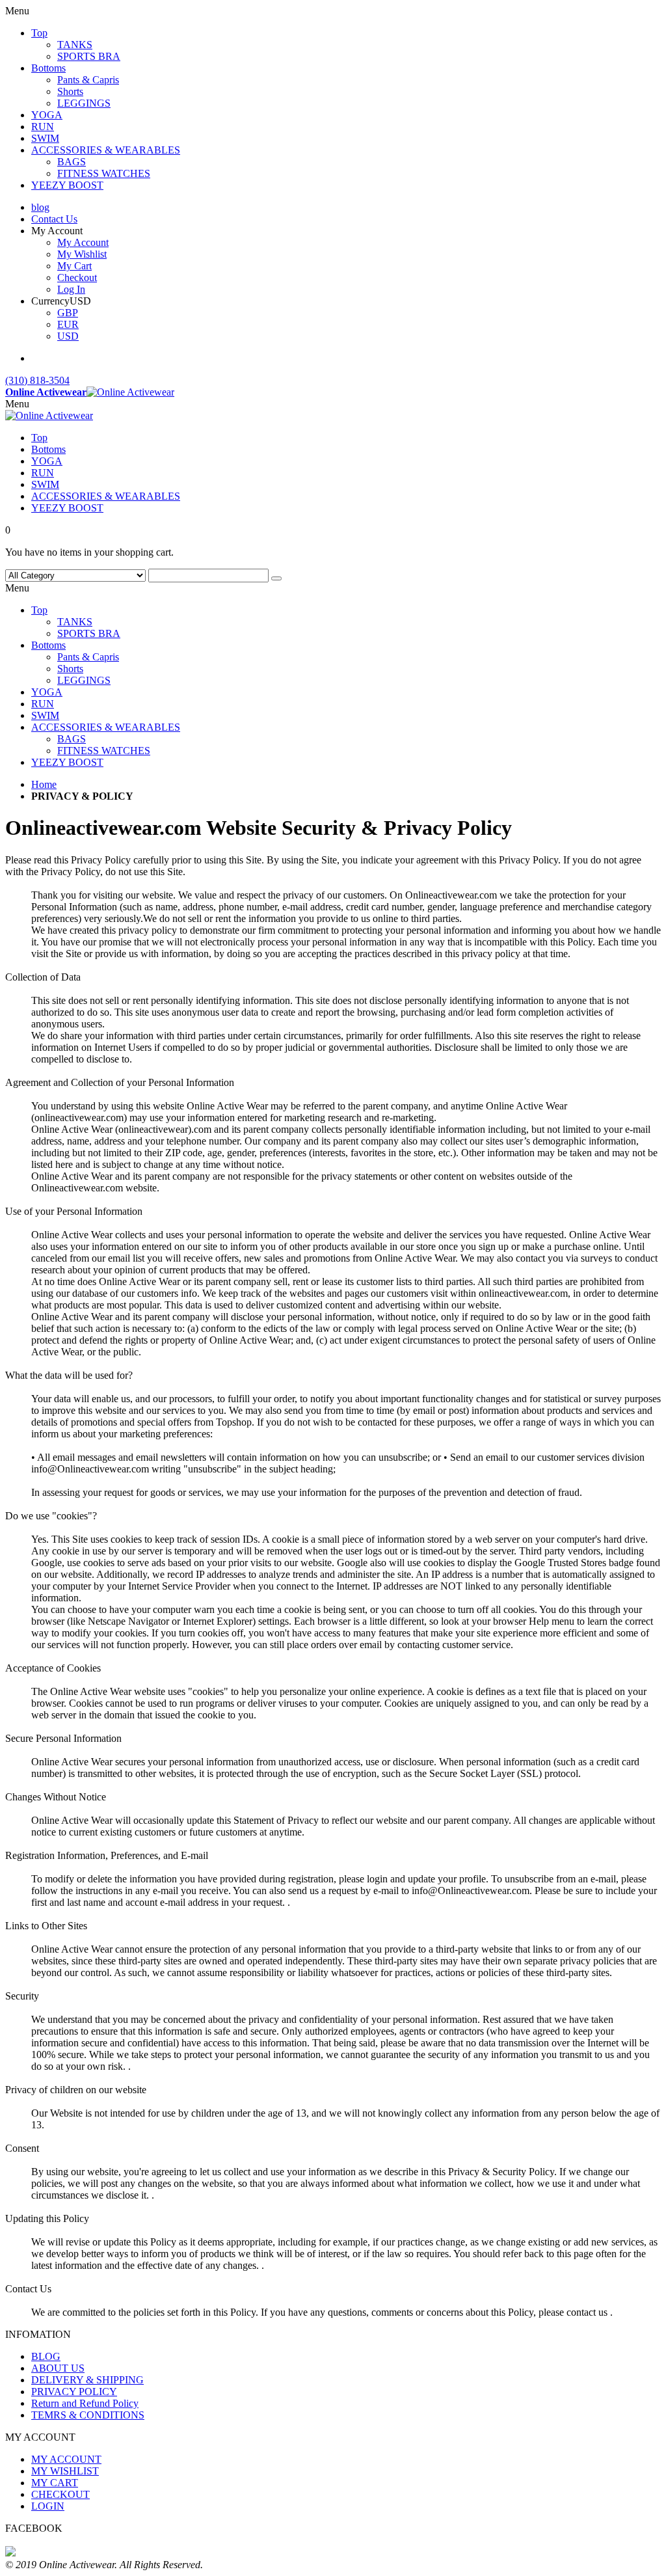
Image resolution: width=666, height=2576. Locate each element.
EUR (68, 324)
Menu (17, 404)
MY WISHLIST (65, 2471)
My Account (83, 242)
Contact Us (54, 219)
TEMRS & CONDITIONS (88, 2415)
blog (40, 207)
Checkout (77, 278)
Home (44, 784)
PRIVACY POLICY (74, 2392)
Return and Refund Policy (85, 2403)
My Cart (74, 266)
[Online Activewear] (49, 415)
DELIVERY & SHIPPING (87, 2380)
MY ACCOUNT (66, 2459)
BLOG (46, 2356)
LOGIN (48, 2506)
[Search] (276, 578)
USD (68, 336)
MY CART (55, 2483)
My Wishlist (82, 254)
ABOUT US (58, 2368)
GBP (68, 313)
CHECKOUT (60, 2494)
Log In (71, 289)
